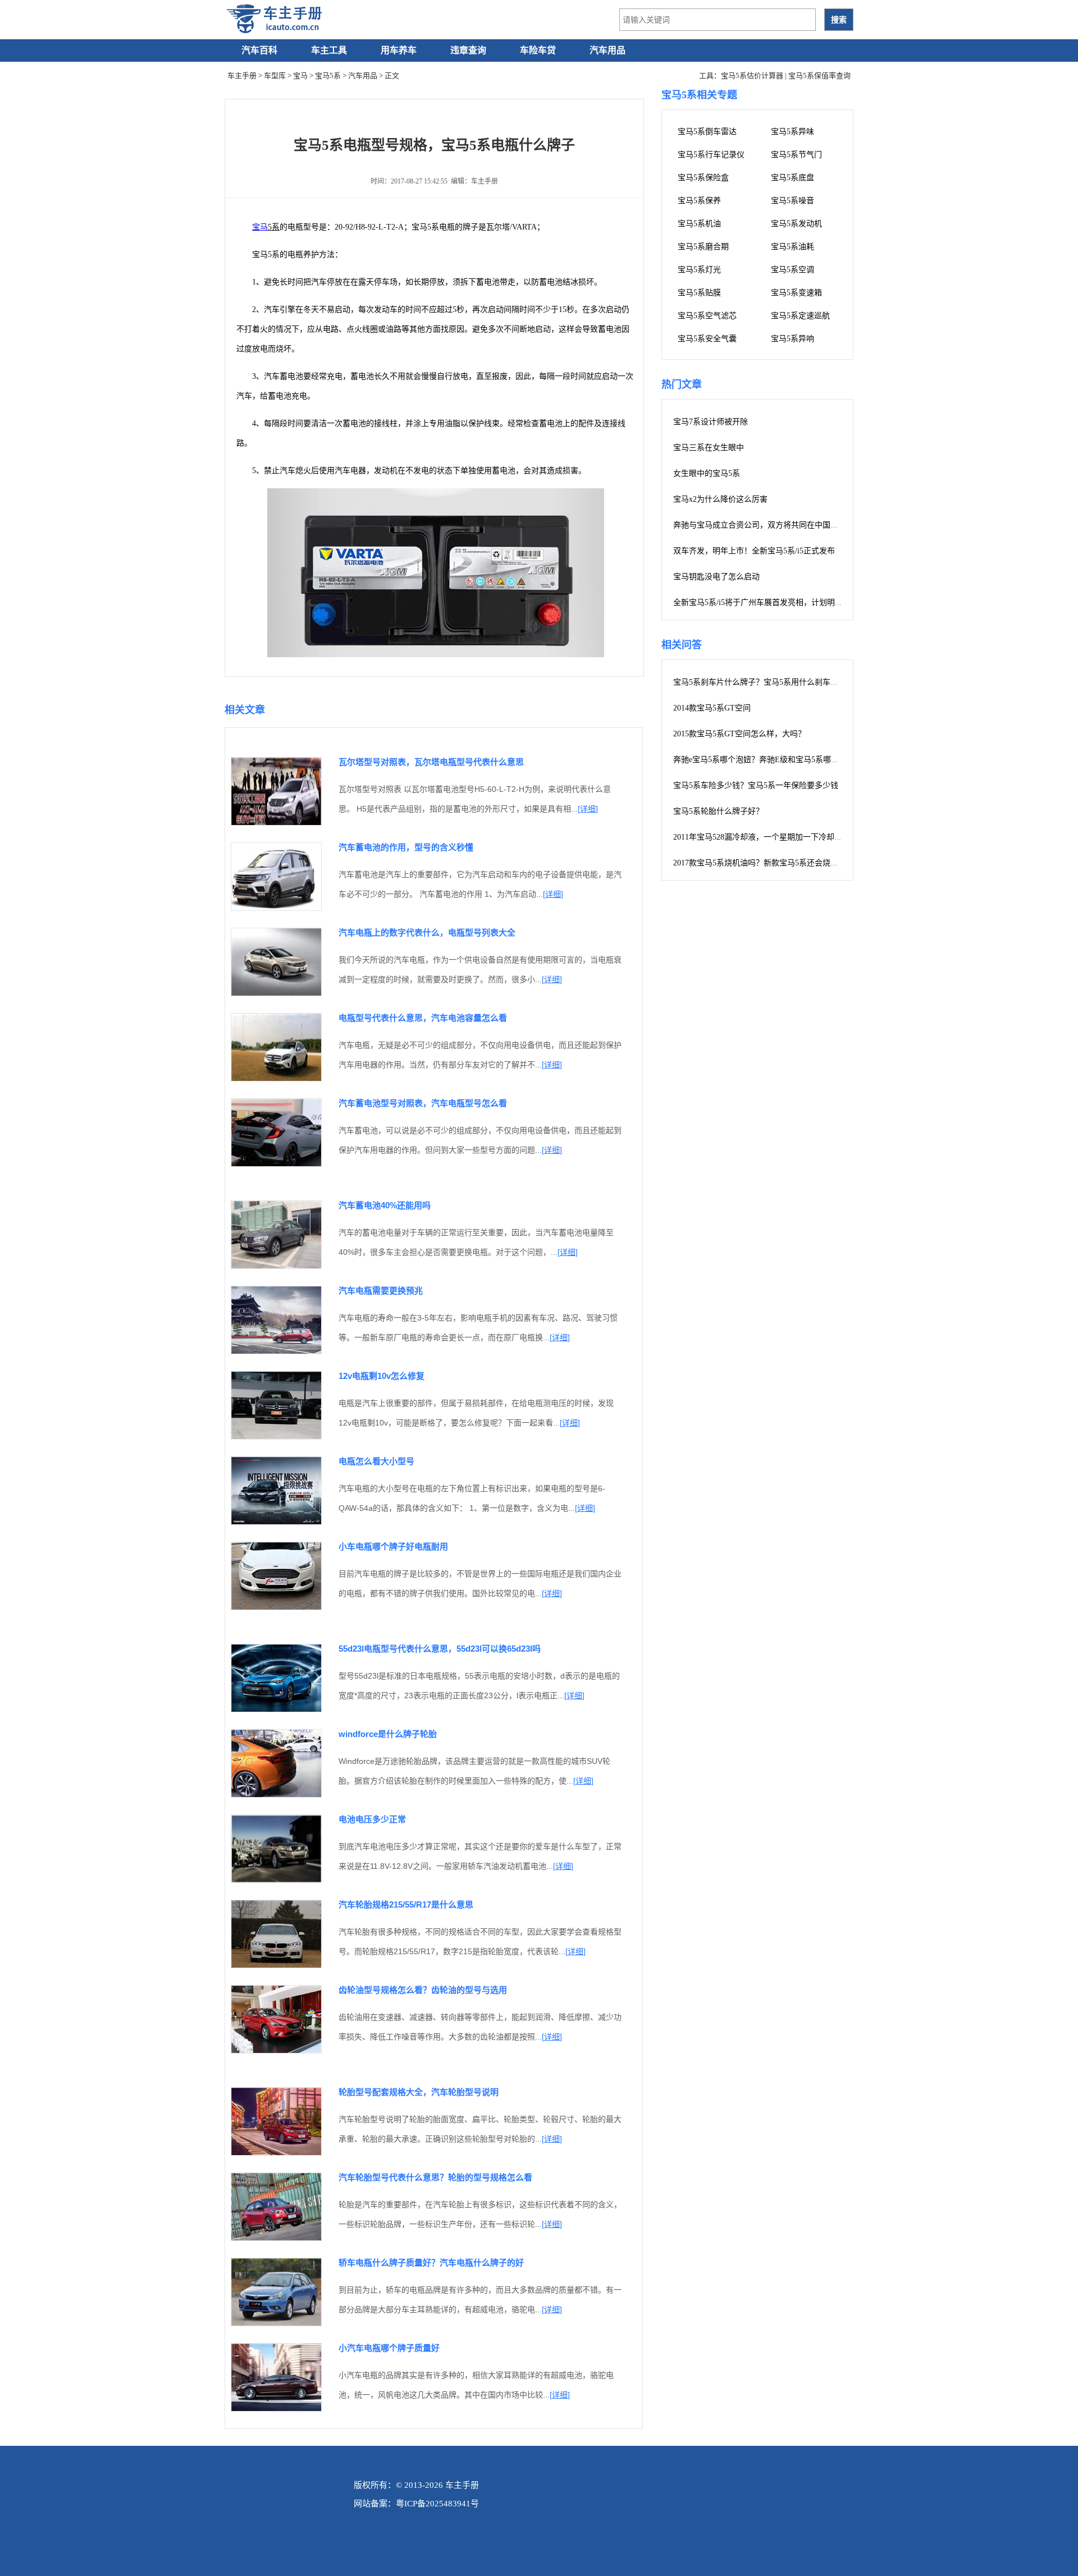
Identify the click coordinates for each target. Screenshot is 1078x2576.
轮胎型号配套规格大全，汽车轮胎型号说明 (419, 2092)
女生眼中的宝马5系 (707, 473)
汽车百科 (259, 50)
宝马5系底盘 (792, 178)
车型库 (275, 75)
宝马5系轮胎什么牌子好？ (718, 811)
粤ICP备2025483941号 (437, 2504)
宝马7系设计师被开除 (711, 422)
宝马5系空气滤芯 (707, 316)
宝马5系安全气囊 (707, 339)
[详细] (588, 809)
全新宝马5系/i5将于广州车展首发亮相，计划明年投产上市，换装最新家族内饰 (809, 602)
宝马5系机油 (699, 224)
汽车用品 (607, 50)
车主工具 (329, 50)
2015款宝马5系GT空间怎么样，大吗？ (739, 734)
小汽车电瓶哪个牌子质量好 (389, 2348)
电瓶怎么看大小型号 (376, 1461)
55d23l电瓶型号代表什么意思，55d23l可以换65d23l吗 (440, 1649)
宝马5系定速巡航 (800, 316)
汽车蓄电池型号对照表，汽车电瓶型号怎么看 (423, 1103)
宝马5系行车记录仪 (711, 155)
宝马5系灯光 (699, 270)
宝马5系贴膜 (699, 293)
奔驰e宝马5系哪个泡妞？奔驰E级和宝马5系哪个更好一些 (772, 760)
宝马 (300, 75)
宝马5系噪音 (792, 201)
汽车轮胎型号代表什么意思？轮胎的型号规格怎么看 (435, 2177)
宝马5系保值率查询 (819, 75)
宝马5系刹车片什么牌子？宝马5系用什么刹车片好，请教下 (775, 682)
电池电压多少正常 (372, 1819)
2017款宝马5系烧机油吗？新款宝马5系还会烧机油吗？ (768, 863)
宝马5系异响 (792, 339)
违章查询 (468, 50)
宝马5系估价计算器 (752, 75)
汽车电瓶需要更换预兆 (381, 1291)
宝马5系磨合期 (703, 247)
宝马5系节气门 (796, 155)
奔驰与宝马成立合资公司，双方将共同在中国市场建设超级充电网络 (791, 525)
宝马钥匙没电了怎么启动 (716, 577)
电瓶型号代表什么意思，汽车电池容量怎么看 (423, 1018)
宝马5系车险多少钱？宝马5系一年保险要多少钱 (756, 785)
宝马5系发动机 (796, 224)
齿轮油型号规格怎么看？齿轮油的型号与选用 (423, 1990)
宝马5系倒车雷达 (707, 132)
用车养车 (399, 50)
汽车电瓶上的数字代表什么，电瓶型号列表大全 (427, 932)
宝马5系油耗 (792, 247)
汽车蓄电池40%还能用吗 (385, 1205)
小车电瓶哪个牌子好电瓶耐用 (393, 1546)
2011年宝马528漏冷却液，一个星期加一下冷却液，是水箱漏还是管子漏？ (801, 837)
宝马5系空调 (792, 270)
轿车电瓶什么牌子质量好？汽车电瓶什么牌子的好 (431, 2263)
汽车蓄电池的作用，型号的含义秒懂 (406, 847)
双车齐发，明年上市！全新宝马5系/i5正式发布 (754, 551)
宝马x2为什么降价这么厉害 (720, 499)
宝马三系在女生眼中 (709, 448)
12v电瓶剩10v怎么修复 (382, 1376)
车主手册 (242, 75)
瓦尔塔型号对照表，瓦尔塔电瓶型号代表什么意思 (431, 762)
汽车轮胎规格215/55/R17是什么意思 (406, 1905)
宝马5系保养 (699, 201)
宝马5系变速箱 (796, 293)
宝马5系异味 (792, 132)
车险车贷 (538, 50)
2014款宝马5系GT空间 (712, 708)
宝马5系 (328, 75)
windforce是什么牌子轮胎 (388, 1734)
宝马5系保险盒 (703, 178)
